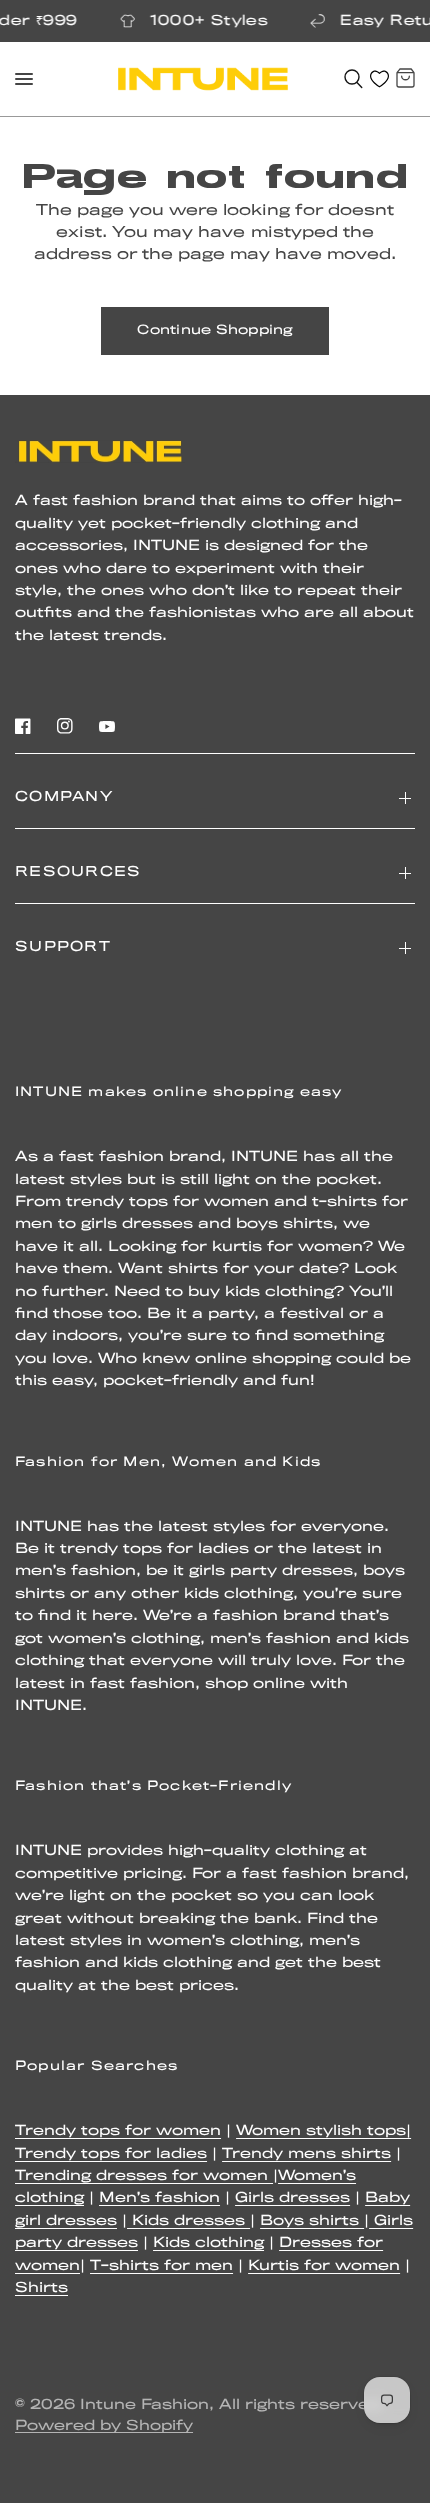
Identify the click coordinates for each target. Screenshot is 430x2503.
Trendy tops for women (118, 2131)
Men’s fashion (159, 2198)
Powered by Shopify (104, 2426)
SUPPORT (63, 947)
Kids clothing (208, 2243)
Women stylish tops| (323, 2131)
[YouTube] (107, 726)
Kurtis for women (324, 2266)
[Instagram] (65, 726)
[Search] (353, 79)
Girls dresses (292, 2198)
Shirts (41, 2288)
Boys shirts (312, 2221)
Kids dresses (188, 2221)
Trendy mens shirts (306, 2154)
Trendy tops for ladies (111, 2154)
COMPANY (64, 797)
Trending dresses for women (144, 2176)
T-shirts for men (161, 2266)
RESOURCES (78, 872)
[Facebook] (23, 726)
